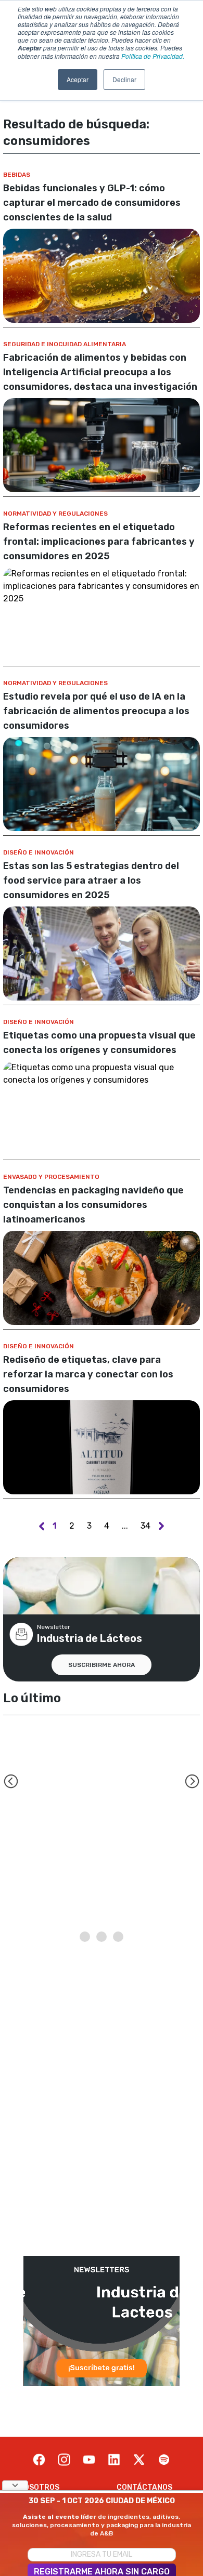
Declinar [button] (124, 79)
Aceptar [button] (78, 79)
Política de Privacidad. (153, 56)
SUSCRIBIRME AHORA (102, 1665)
